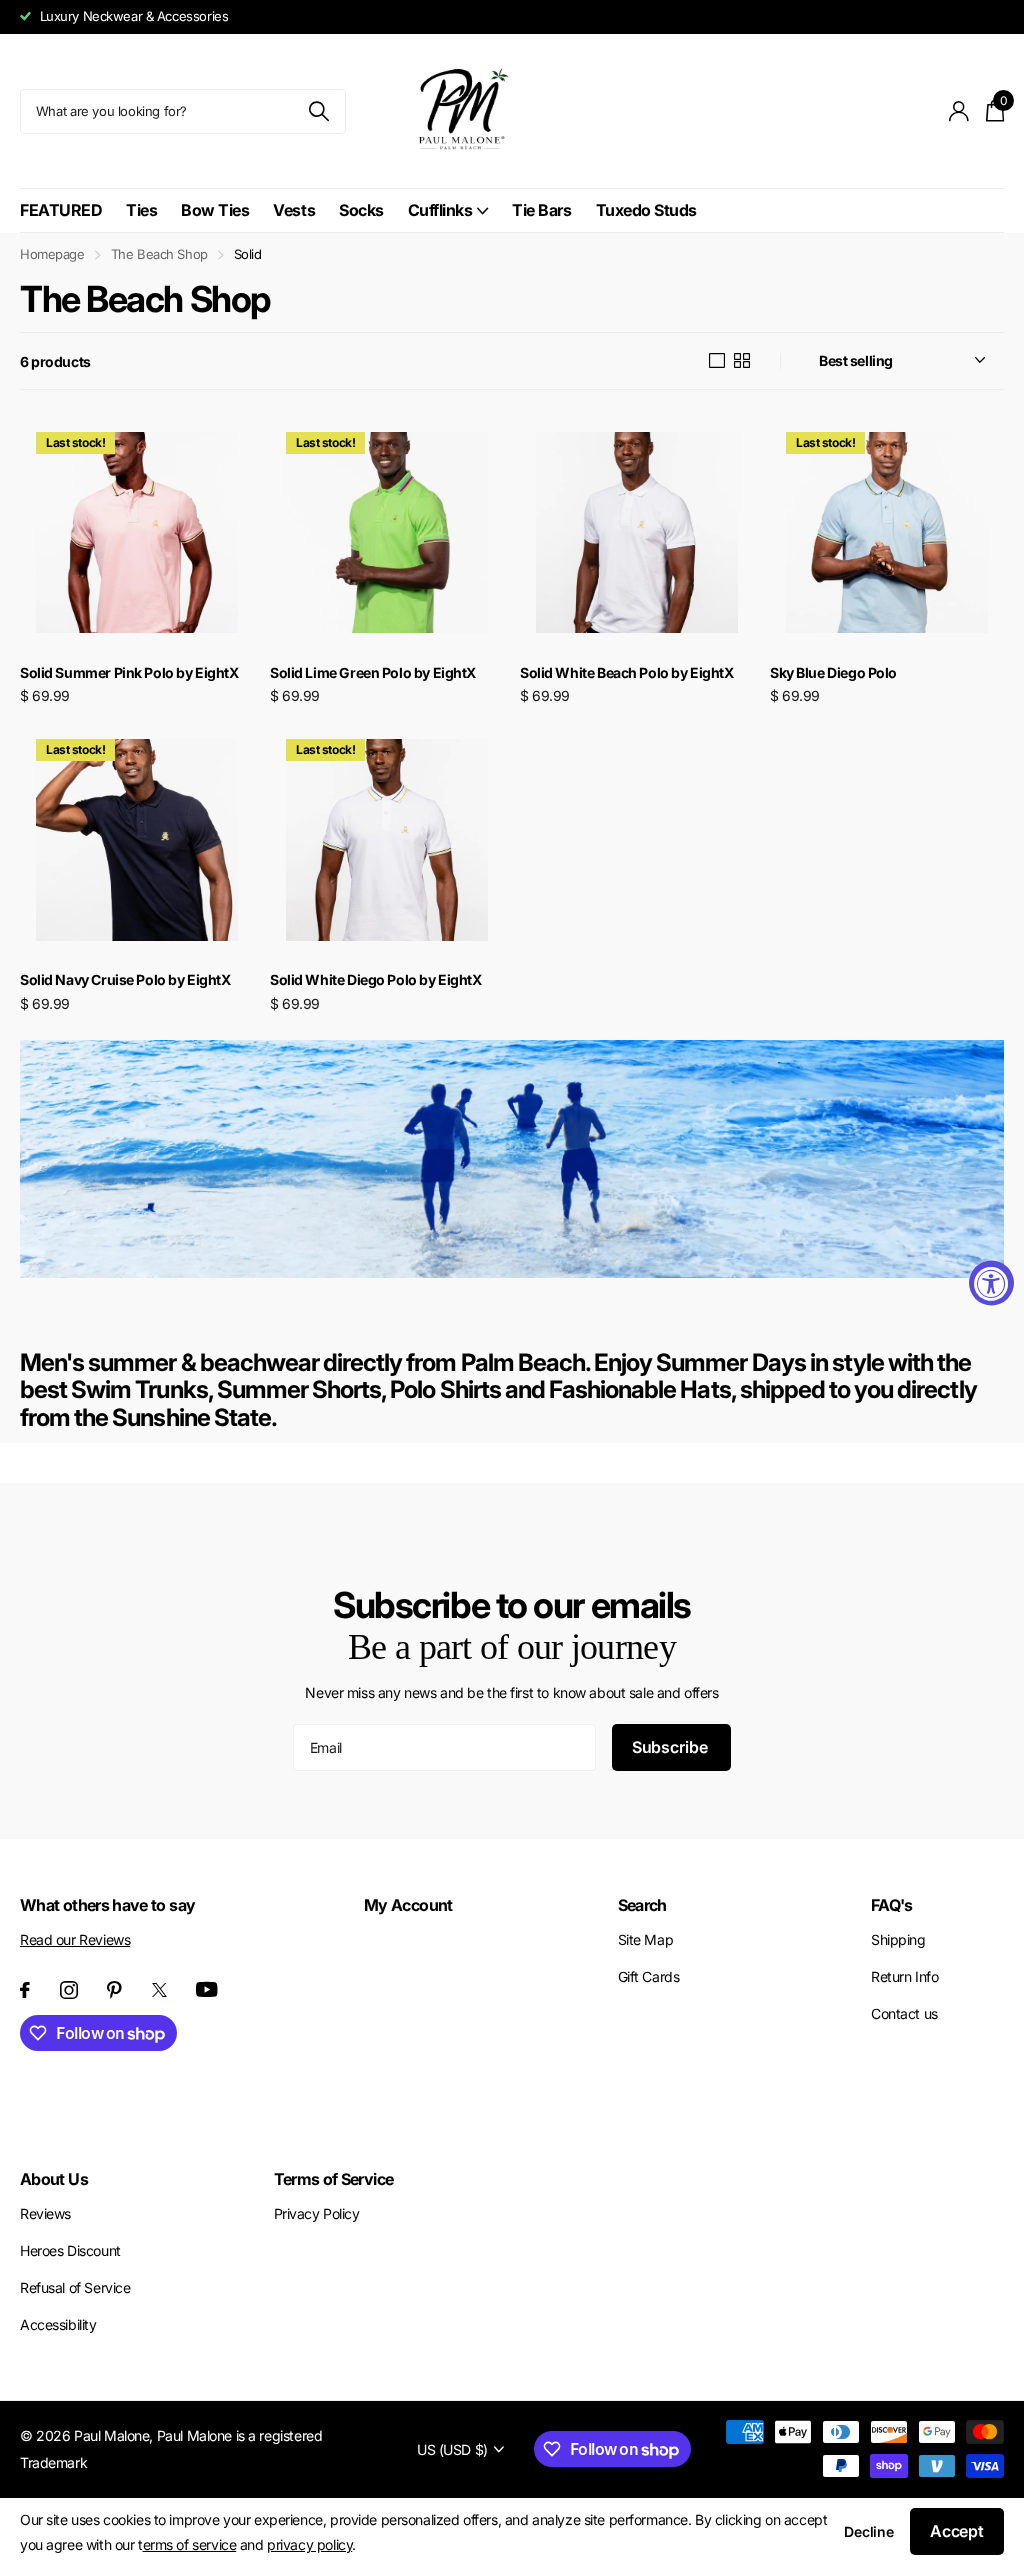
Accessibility (58, 2324)
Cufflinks (440, 210)
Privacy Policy (317, 2213)
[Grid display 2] (742, 361)
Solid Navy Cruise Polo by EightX (125, 979)
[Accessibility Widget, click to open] (991, 1283)
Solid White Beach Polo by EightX (627, 672)
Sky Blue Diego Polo (833, 672)
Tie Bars (541, 210)
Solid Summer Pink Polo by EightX (129, 672)
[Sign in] (959, 111)
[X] (159, 1990)
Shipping (898, 1939)
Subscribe (671, 1747)
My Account (408, 1905)
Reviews (45, 2213)
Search (642, 1905)
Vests (294, 210)
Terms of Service (334, 2179)
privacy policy (309, 2544)
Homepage (52, 254)
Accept (957, 2531)
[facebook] (25, 1990)
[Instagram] (69, 1990)
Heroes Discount (70, 2250)
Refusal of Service (75, 2287)
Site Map (646, 1939)
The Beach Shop (159, 254)
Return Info (904, 1976)
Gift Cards (649, 1976)
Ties (141, 210)
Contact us (904, 2013)
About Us (54, 2179)
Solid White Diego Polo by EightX (376, 979)
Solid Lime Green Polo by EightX (373, 672)
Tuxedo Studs (646, 210)
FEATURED (61, 210)
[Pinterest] (114, 1990)
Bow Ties (215, 210)
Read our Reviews (75, 1939)
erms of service (190, 2544)
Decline (869, 2531)
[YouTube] (207, 1989)
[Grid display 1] (717, 361)
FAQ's (892, 1905)
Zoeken (318, 111)
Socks (361, 210)
